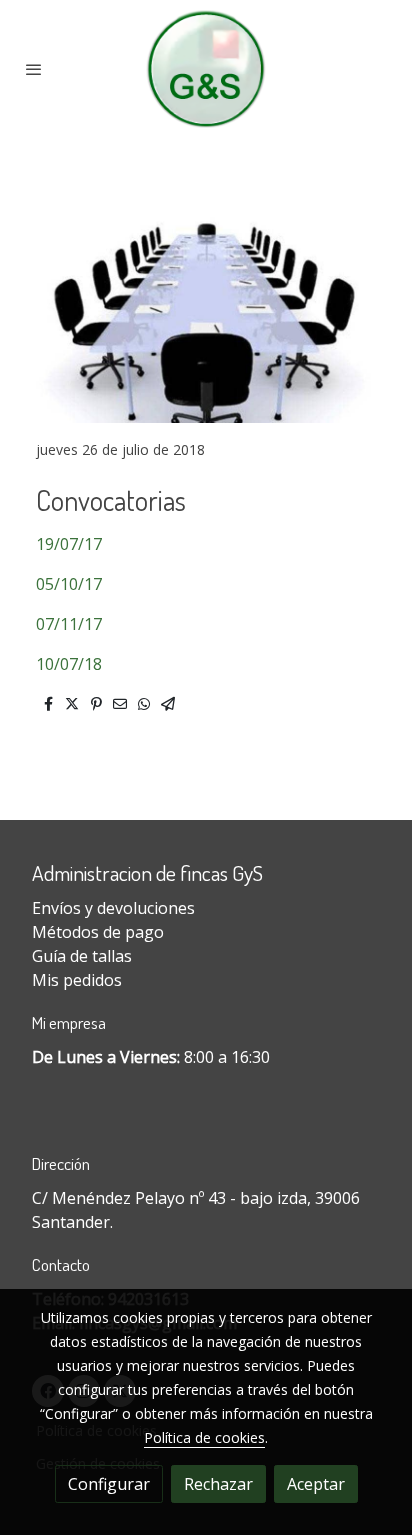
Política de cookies (204, 1437)
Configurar (109, 1484)
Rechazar (218, 1484)
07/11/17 (69, 624)
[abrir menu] (34, 69)
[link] (206, 69)
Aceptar (316, 1484)
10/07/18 (69, 664)
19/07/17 (69, 544)
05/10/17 (69, 584)
